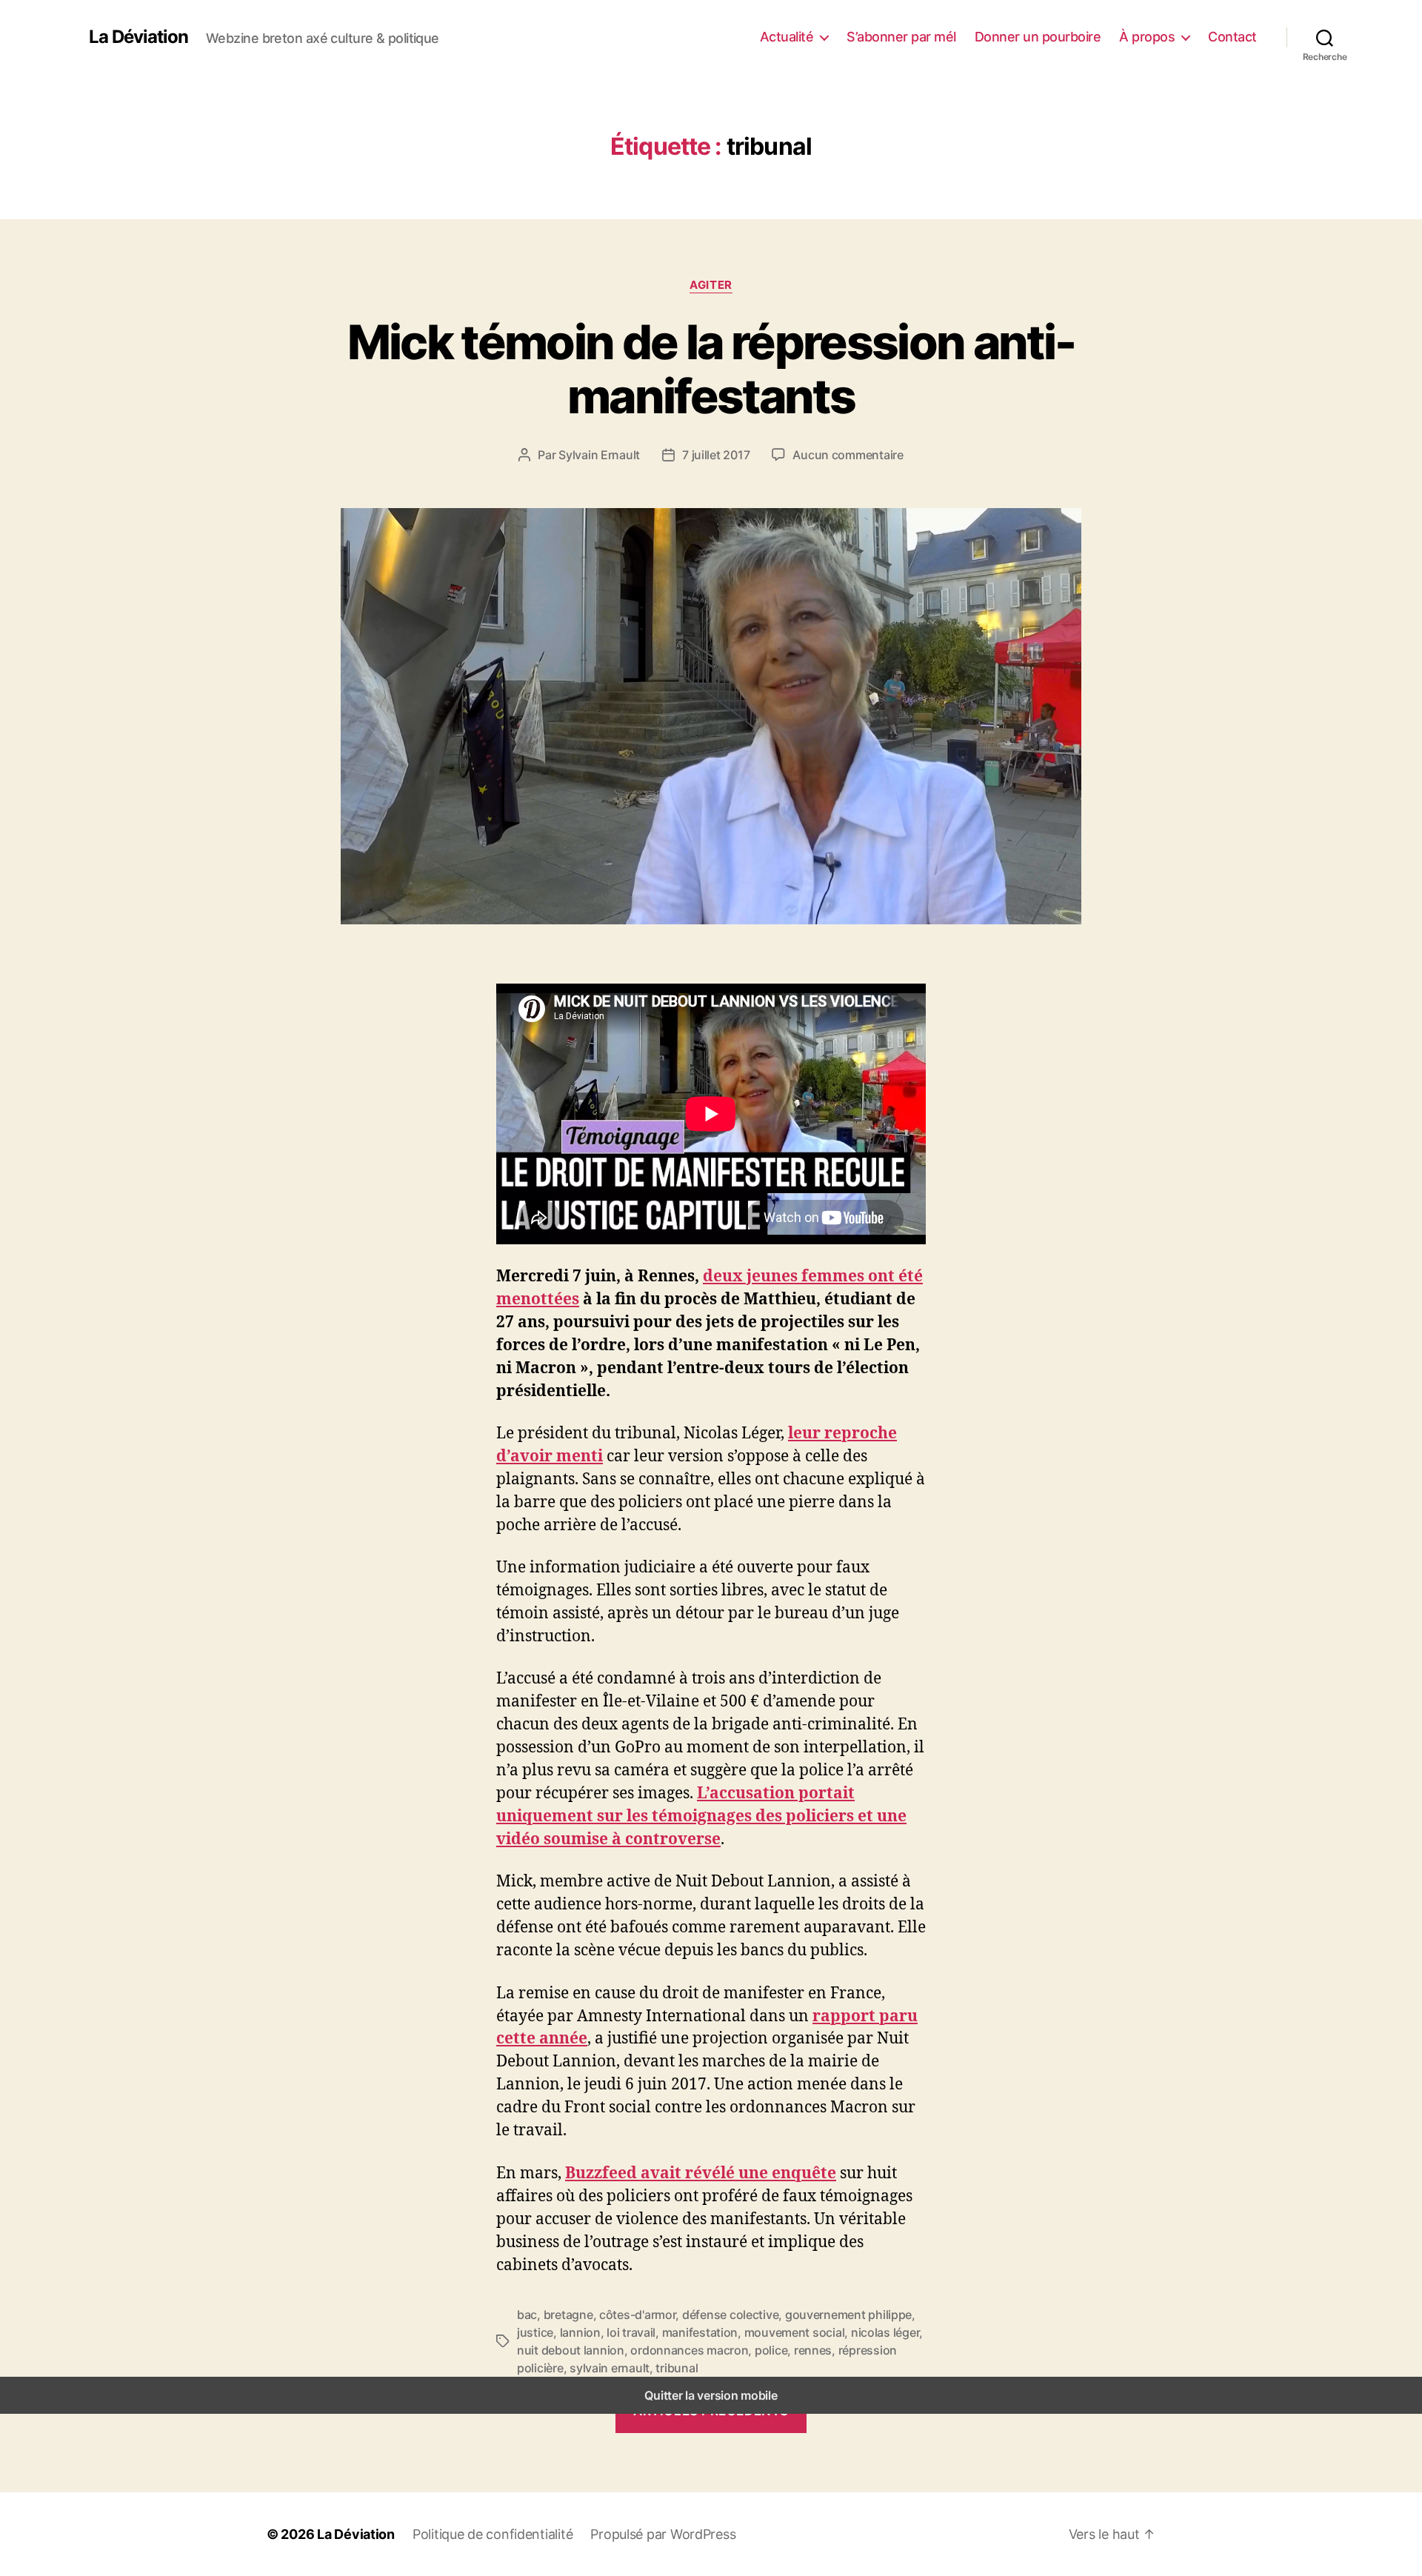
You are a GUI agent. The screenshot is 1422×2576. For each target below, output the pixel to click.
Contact (1232, 37)
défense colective (730, 2315)
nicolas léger (885, 2332)
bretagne (568, 2315)
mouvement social (795, 2332)
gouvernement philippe (848, 2315)
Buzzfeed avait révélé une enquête (701, 2172)
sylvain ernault (610, 2368)
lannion (580, 2332)
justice (535, 2332)
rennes (813, 2350)
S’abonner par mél (901, 37)
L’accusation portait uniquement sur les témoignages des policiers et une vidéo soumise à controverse (701, 1815)
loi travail (631, 2332)
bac (527, 2315)
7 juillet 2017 (716, 455)
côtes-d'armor (638, 2315)
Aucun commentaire (848, 455)
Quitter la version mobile (711, 2395)
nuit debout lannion (571, 2350)
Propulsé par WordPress (663, 2534)
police (771, 2350)
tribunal (677, 2368)
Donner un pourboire (1038, 37)
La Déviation (138, 37)
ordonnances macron (689, 2350)
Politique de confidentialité (493, 2534)
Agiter (711, 285)
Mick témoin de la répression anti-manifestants (711, 369)
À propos (1147, 37)
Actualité (787, 37)
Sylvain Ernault (599, 455)
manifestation (700, 2332)
